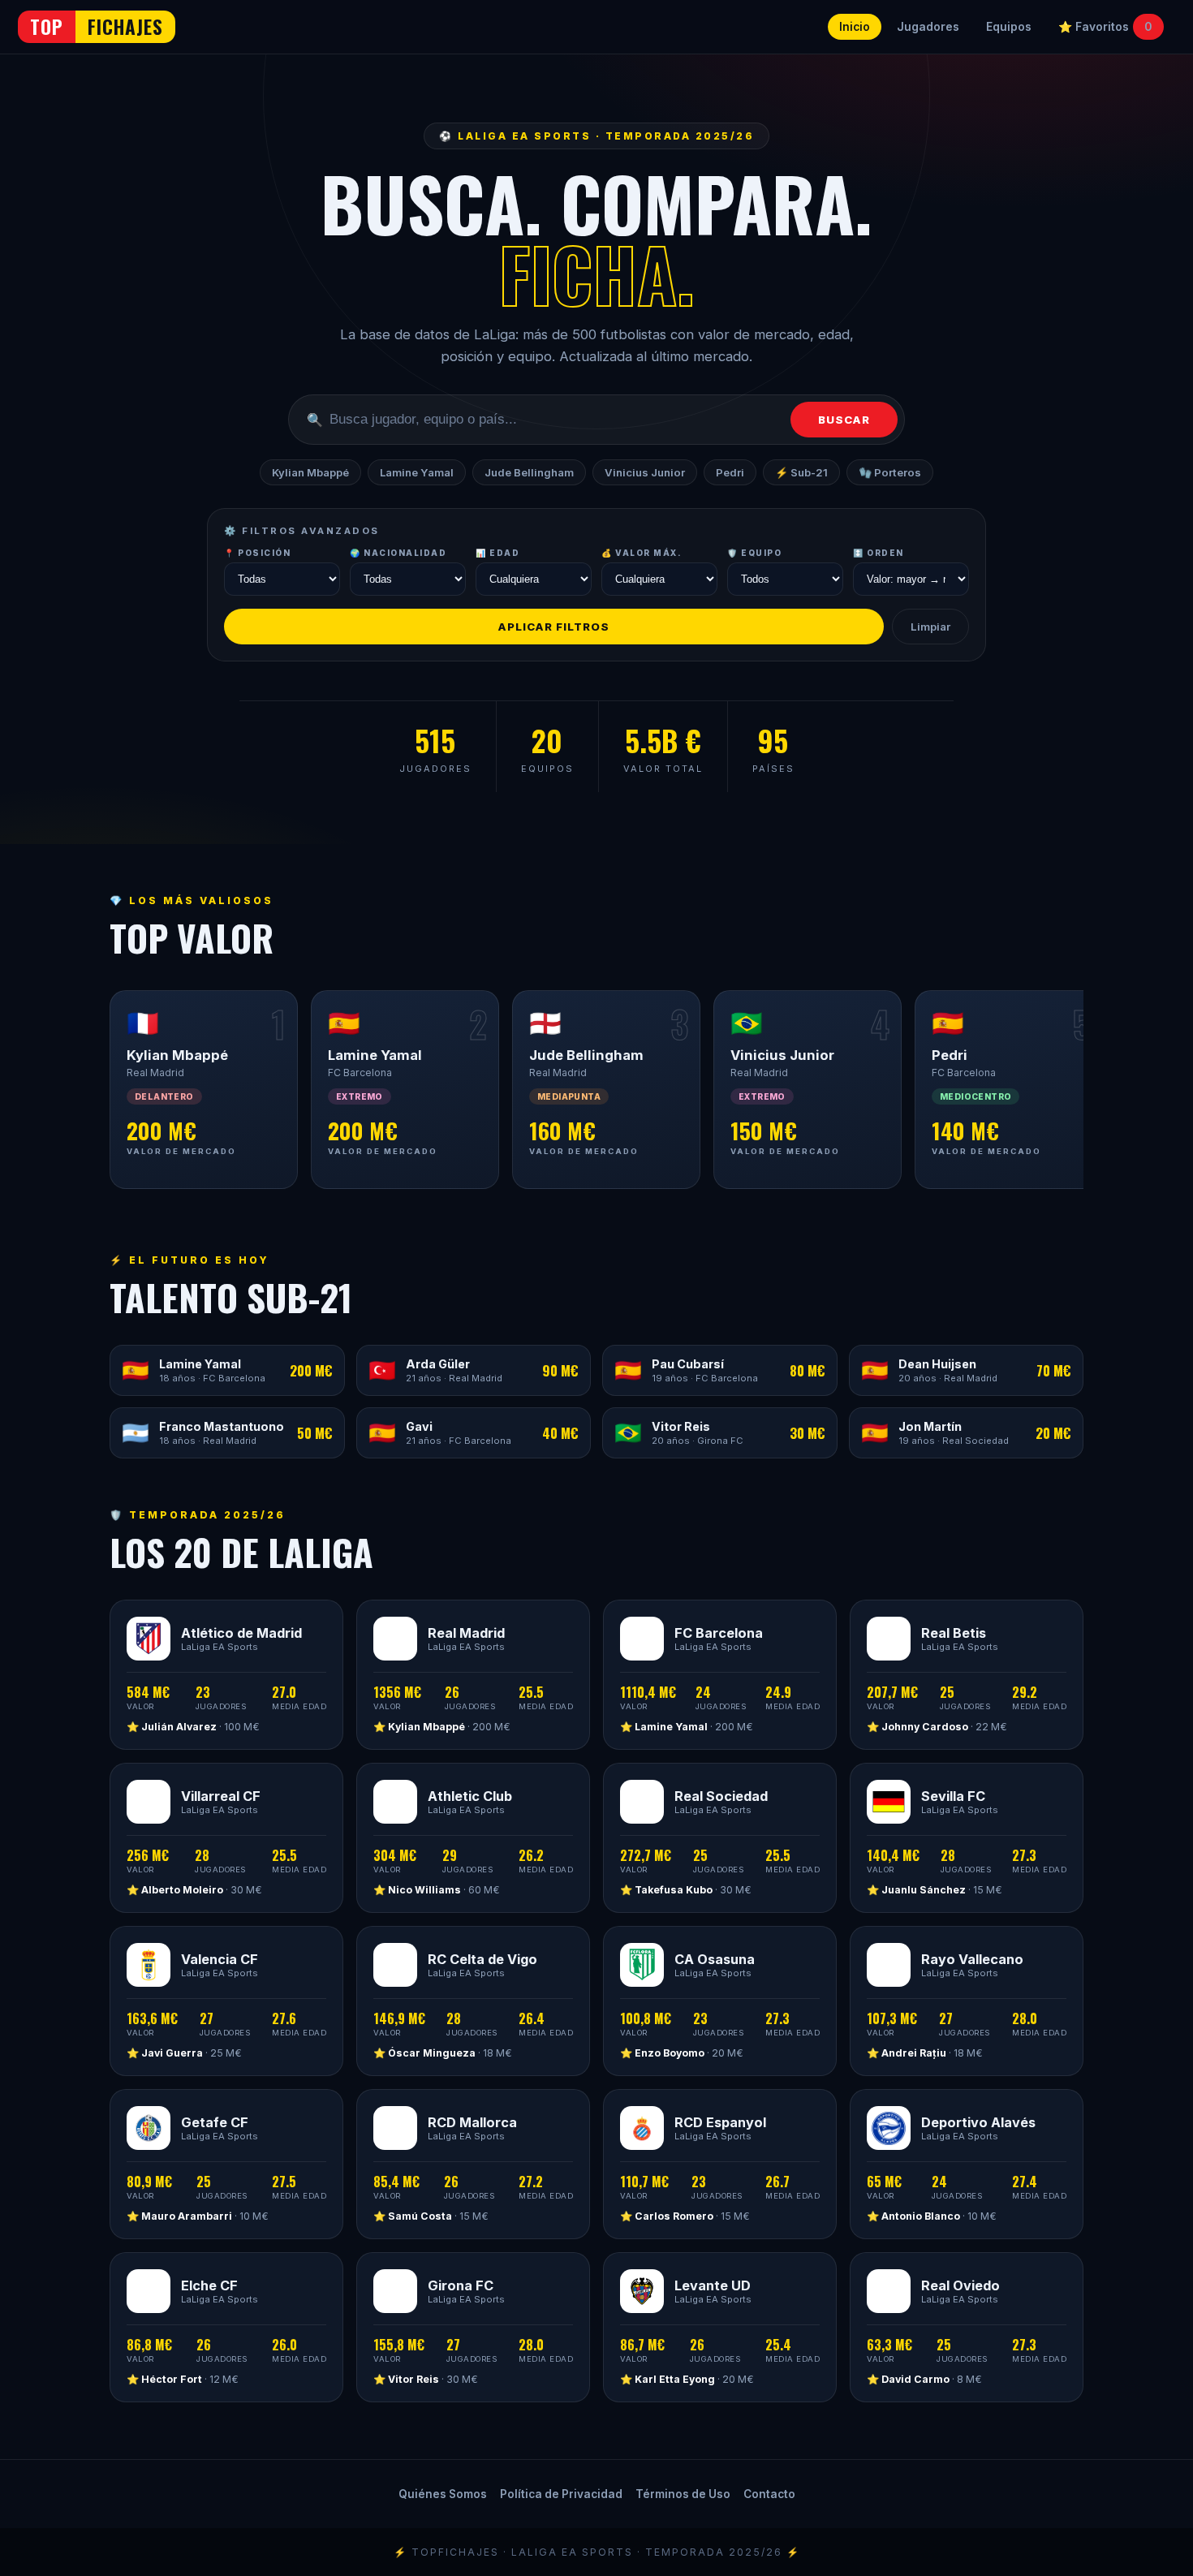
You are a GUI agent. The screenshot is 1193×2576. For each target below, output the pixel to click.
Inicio (855, 27)
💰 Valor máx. (642, 553)
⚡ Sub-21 (801, 472)
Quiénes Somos (443, 2494)
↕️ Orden (879, 553)
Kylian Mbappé (310, 472)
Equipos (1009, 27)
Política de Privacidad (561, 2494)
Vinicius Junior (645, 472)
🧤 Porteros (890, 472)
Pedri (730, 472)
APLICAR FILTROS (554, 627)
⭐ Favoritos (1105, 27)
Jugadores (928, 27)
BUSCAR (844, 420)
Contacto (769, 2494)
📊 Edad (497, 553)
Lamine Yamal (417, 472)
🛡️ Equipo (754, 553)
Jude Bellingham (529, 472)
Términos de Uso (683, 2494)
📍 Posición (257, 553)
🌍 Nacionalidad (398, 553)
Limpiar (930, 627)
